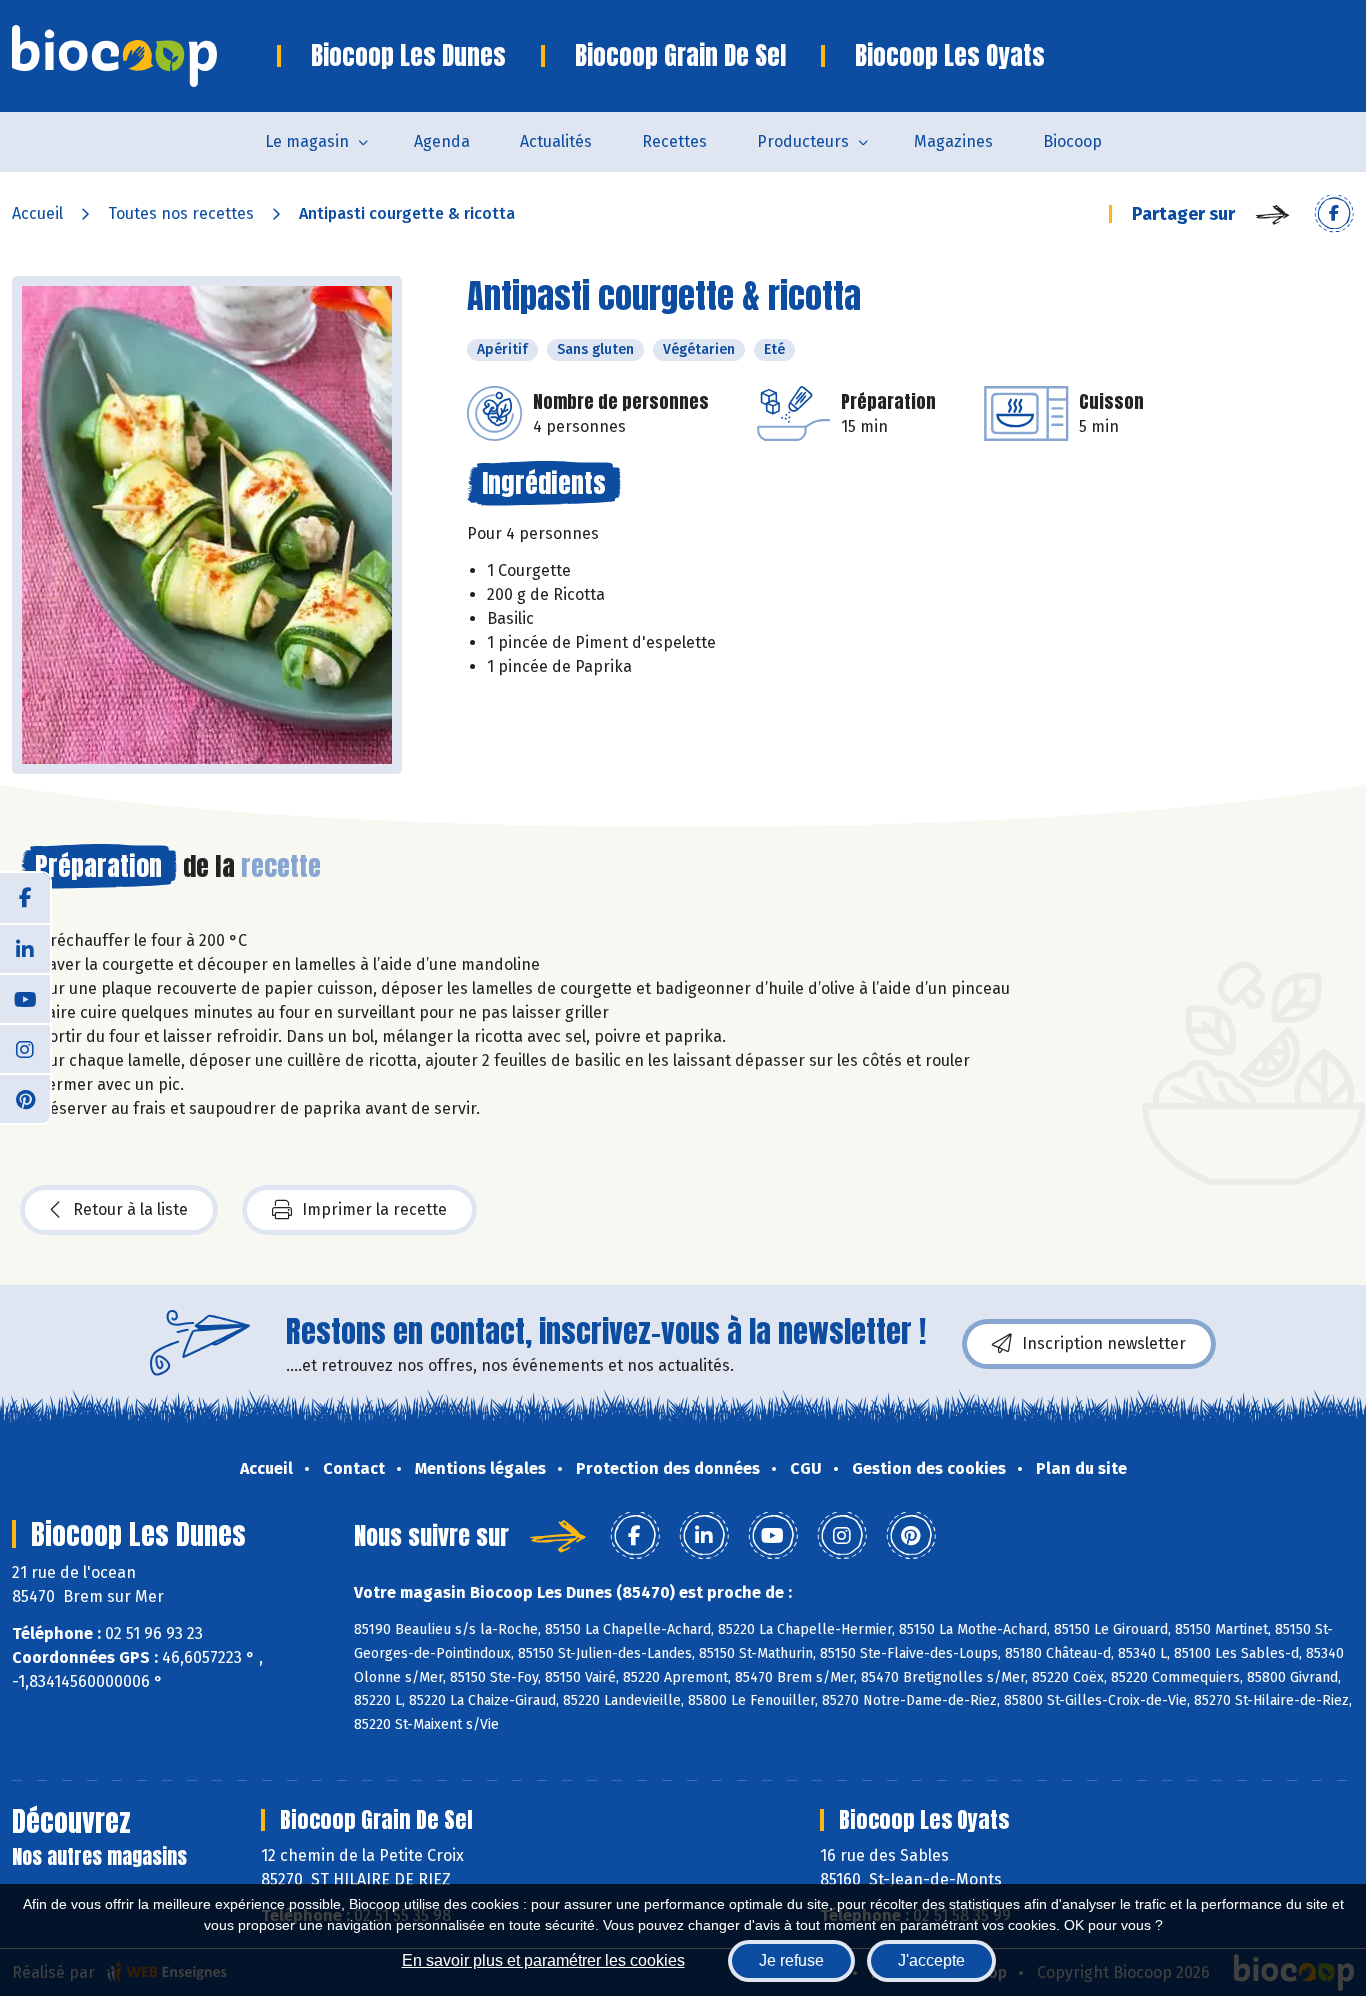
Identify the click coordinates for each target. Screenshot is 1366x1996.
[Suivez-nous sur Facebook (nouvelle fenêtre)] (25, 898)
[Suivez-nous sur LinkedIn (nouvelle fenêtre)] (25, 948)
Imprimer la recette (374, 1209)
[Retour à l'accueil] (144, 56)
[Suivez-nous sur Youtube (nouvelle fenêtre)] (25, 998)
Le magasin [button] (307, 141)
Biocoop (1072, 141)
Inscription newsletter (1104, 1343)
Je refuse (791, 1960)
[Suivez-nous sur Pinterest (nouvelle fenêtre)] (25, 1098)
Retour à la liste (130, 1209)
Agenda (442, 141)
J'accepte (931, 1960)
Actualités (556, 141)
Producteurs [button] (803, 141)
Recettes (674, 141)
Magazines (953, 141)
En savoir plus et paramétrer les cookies (543, 1960)
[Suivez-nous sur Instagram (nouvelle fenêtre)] (25, 1048)
